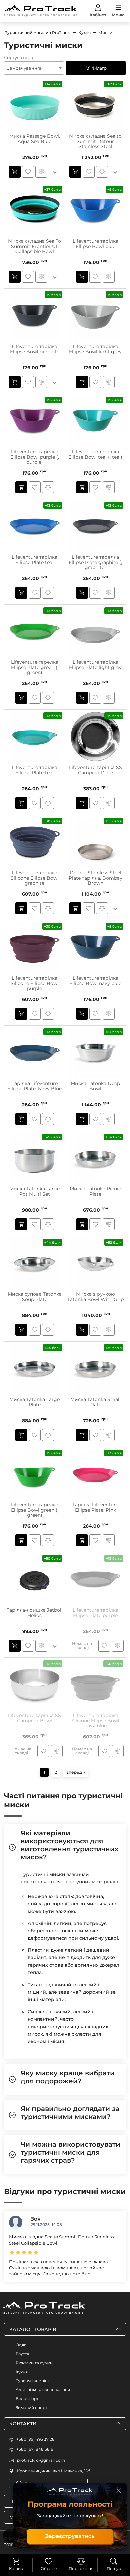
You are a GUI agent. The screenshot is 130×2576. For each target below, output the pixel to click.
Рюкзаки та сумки (34, 2363)
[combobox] (34, 68)
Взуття (22, 2354)
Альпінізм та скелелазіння (43, 2390)
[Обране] (49, 2561)
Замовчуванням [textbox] (25, 68)
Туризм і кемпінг (33, 2381)
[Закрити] (119, 2491)
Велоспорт (27, 2399)
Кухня (22, 2372)
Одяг (21, 2345)
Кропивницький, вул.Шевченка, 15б (54, 2471)
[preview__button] (15, 172)
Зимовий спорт (31, 2408)
